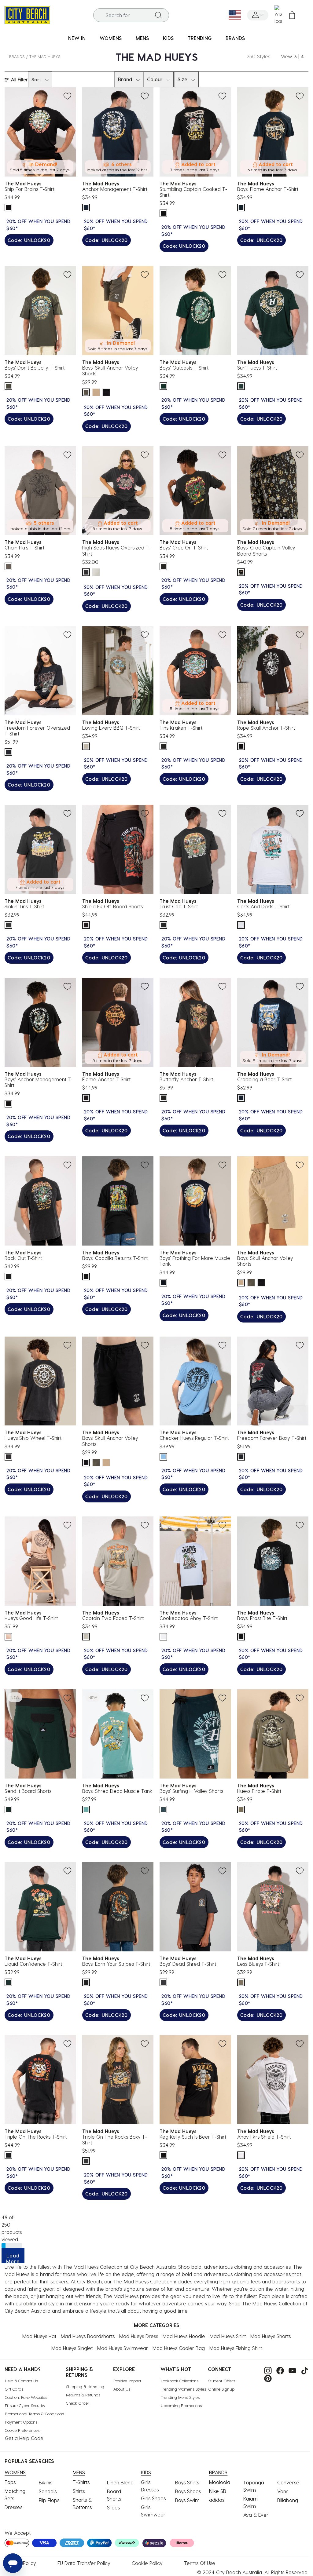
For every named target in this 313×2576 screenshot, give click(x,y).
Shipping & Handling (85, 2386)
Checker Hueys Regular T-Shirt (194, 1438)
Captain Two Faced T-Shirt (113, 1618)
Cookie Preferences (22, 2430)
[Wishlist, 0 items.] (278, 15)
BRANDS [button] (235, 38)
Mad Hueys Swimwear (123, 2348)
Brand (125, 79)
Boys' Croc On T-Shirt (184, 547)
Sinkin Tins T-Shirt (24, 906)
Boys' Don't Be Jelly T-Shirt (35, 368)
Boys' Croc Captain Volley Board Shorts (266, 550)
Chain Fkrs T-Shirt (24, 547)
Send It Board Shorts (28, 1791)
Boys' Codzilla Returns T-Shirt (115, 1258)
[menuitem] (77, 38)
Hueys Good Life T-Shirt (31, 1618)
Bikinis (46, 2482)
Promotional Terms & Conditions (34, 2414)
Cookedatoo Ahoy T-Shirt (189, 1618)
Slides (113, 2507)
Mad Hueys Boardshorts (88, 2336)
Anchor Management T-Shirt (115, 189)
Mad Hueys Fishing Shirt (236, 2348)
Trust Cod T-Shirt (179, 906)
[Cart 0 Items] (292, 15)
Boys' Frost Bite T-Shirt (262, 1618)
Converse (288, 2482)
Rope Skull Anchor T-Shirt (266, 728)
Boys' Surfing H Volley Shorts (191, 1791)
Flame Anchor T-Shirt (106, 1079)
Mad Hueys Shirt (228, 2336)
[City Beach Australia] (27, 14)
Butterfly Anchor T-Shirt (186, 1079)
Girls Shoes (153, 2498)
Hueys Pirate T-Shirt (259, 1791)
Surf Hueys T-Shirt (257, 368)
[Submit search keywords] (159, 15)
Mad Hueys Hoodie (184, 2336)
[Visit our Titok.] (303, 2370)
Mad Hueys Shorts (271, 2336)
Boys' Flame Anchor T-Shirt (268, 189)
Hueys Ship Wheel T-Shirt (33, 1438)
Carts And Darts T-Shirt (263, 906)
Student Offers (222, 2381)
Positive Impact (127, 2381)
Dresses (13, 2507)
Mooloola (220, 2482)
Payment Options (21, 2422)
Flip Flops (49, 2500)
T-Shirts (81, 2482)
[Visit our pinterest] (266, 2378)
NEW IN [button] (77, 38)
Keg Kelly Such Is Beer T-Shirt (193, 2137)
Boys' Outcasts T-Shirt (184, 368)
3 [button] (295, 56)
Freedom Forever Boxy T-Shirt (272, 1438)
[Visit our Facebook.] (279, 2370)
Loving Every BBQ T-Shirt (111, 728)
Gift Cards (14, 2389)
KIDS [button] (168, 38)
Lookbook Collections (180, 2381)
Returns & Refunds (83, 2395)
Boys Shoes (188, 2491)
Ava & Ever (256, 2515)
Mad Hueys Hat (39, 2336)
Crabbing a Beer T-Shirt (264, 1079)
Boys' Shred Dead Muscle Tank (117, 1791)
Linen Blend (120, 2482)
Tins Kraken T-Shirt (181, 728)
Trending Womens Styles (183, 2389)
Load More (13, 2258)
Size (182, 79)
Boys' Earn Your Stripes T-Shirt (116, 1964)
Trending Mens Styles (180, 2397)
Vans (283, 2491)
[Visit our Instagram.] (266, 2370)
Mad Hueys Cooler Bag (179, 2348)
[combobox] (131, 15)
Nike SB (218, 2491)
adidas (217, 2500)
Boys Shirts (187, 2482)
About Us (122, 2389)
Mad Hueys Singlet (72, 2348)
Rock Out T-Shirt (23, 1258)
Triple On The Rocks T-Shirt (36, 2137)
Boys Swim (187, 2500)
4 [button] (302, 56)
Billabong (288, 2500)
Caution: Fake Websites (26, 2397)
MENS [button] (142, 38)
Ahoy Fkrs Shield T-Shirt (264, 2137)
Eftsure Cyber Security (25, 2405)
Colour (155, 79)
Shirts (79, 2491)
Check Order (78, 2403)
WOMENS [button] (111, 38)
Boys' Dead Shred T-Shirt (188, 1964)
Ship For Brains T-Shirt (29, 189)
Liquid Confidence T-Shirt (33, 1964)
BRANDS (17, 56)
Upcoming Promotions (181, 2405)
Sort (36, 79)
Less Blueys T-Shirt (258, 1964)
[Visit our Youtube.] (291, 2370)
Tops (10, 2482)
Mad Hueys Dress (139, 2336)
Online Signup (221, 2389)
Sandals (48, 2491)
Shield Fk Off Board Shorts (112, 906)
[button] (258, 15)
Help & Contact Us (21, 2381)
